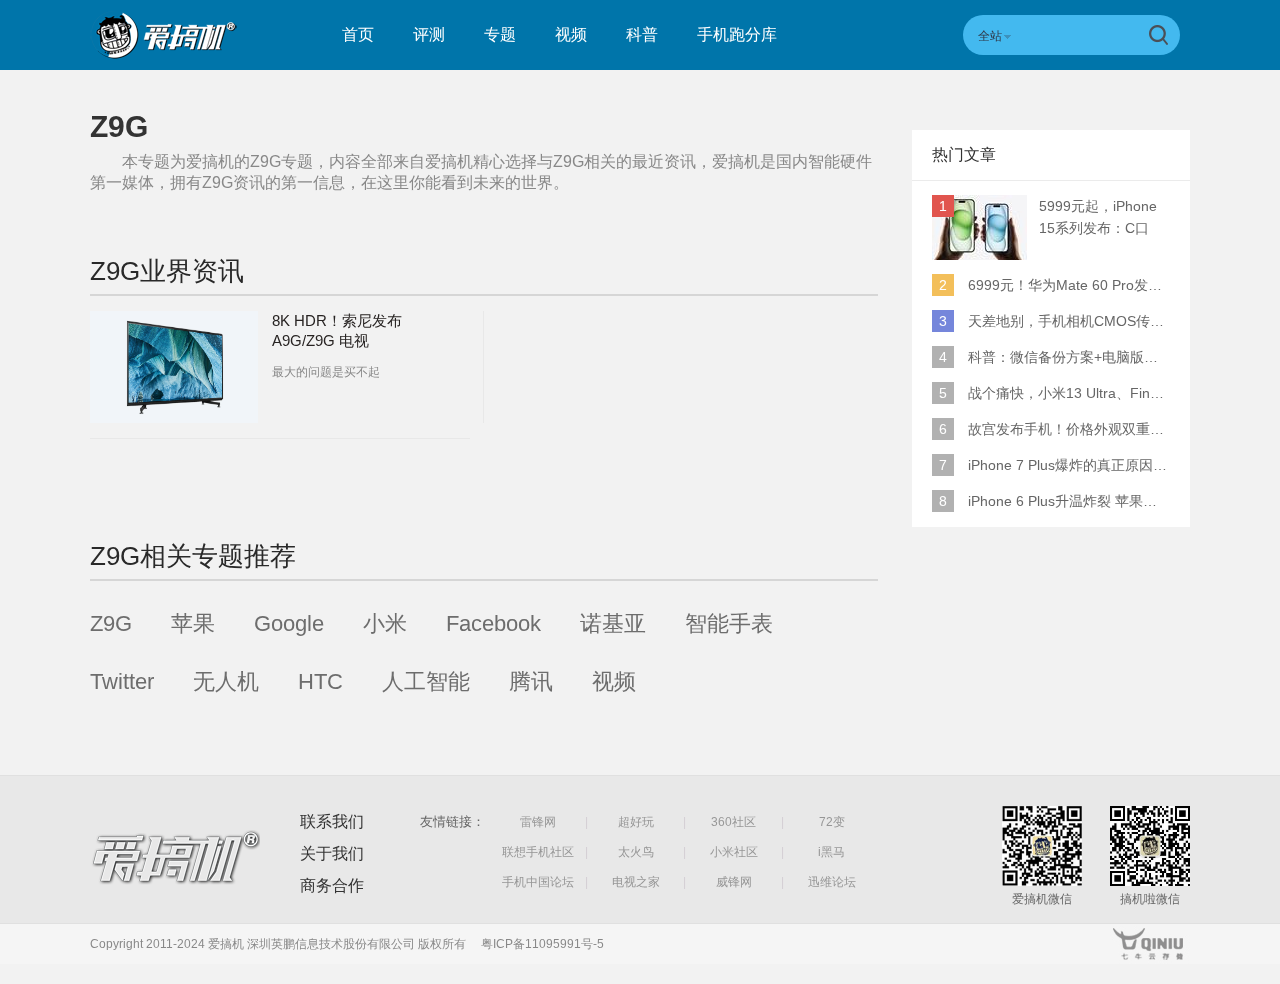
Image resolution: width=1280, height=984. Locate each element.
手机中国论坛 (538, 882)
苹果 (193, 623)
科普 (642, 34)
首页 (358, 34)
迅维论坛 (832, 882)
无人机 (226, 681)
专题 (500, 34)
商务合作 (332, 885)
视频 (571, 34)
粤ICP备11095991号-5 (542, 944)
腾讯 (531, 681)
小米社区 (734, 852)
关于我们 (332, 853)
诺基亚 (613, 623)
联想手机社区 (538, 852)
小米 (385, 623)
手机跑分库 (737, 34)
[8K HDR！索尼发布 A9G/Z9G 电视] (174, 367)
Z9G (111, 623)
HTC (320, 681)
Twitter (122, 681)
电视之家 (636, 882)
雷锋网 (538, 822)
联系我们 (332, 821)
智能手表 (729, 623)
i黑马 (831, 852)
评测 (429, 34)
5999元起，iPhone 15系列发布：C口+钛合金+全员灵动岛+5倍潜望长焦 (1103, 218)
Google (289, 623)
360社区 (733, 822)
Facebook (493, 623)
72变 (832, 822)
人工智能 (426, 681)
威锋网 (734, 882)
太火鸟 (636, 852)
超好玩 (636, 822)
